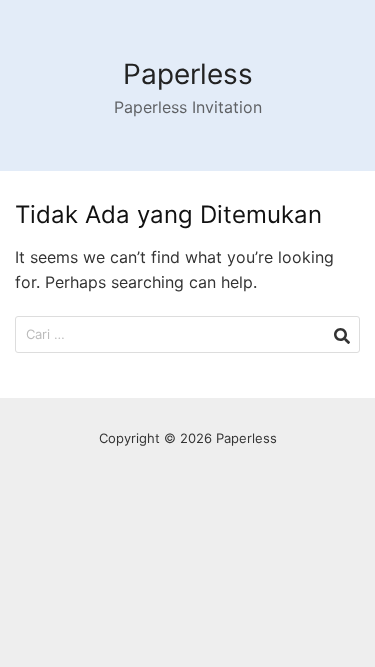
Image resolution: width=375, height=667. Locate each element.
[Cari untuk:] (187, 334)
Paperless (188, 74)
